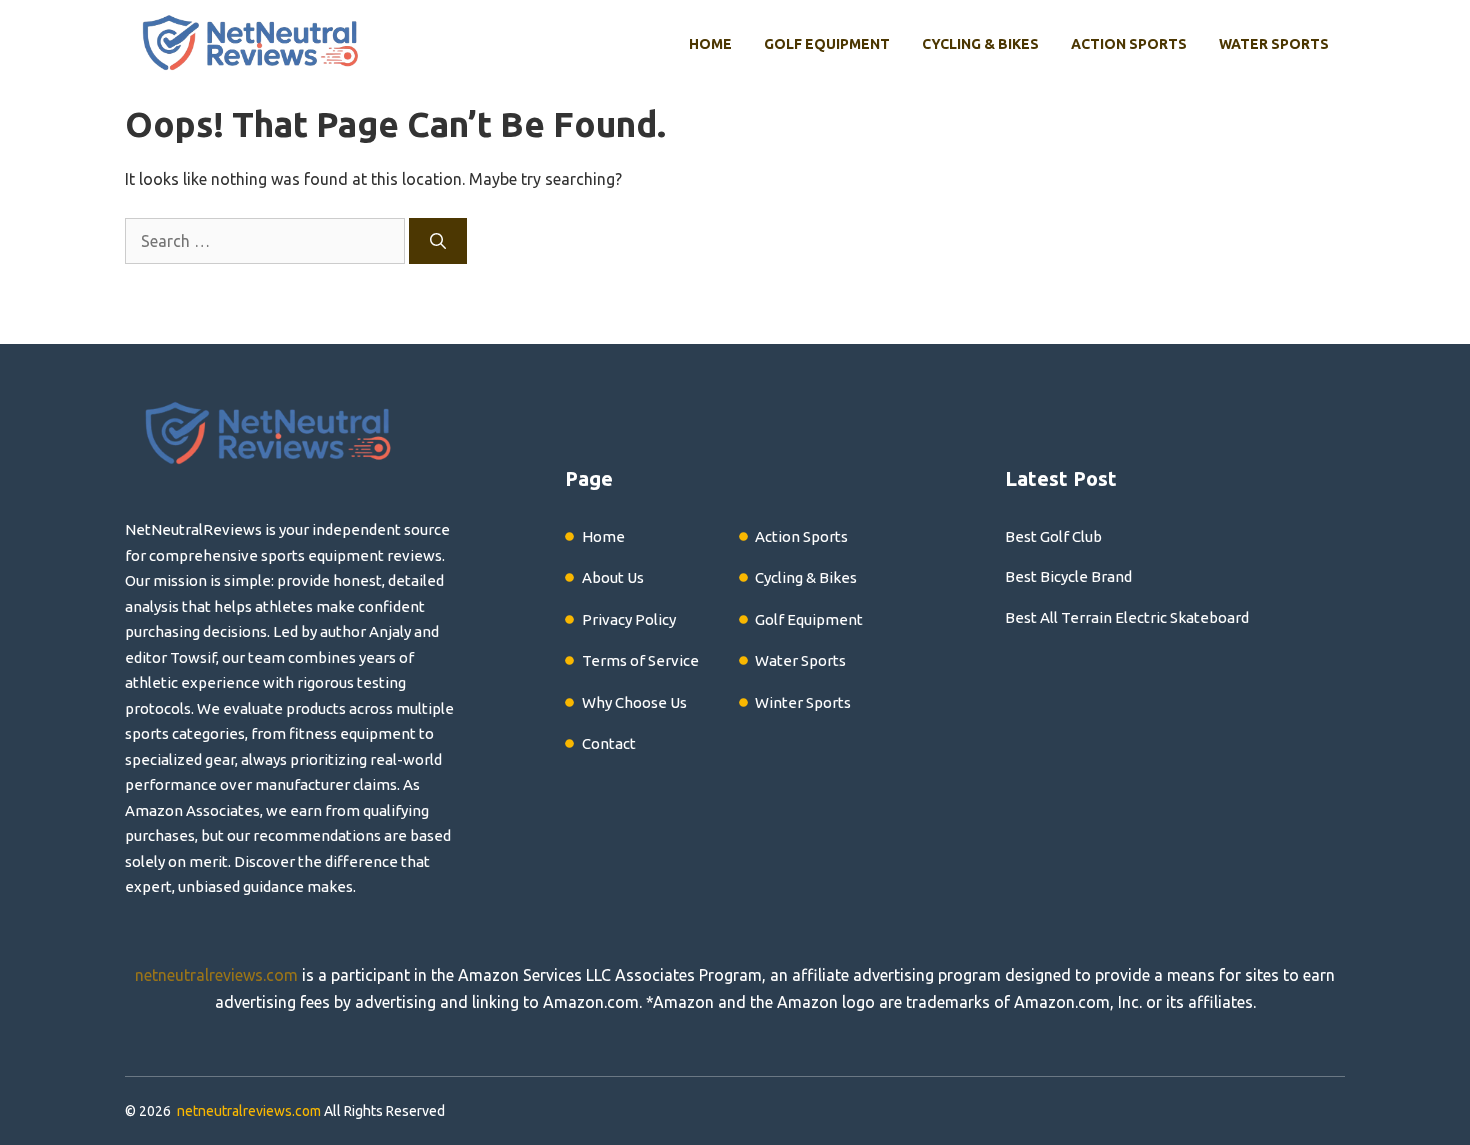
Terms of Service (640, 660)
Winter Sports (803, 702)
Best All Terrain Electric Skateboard (1127, 617)
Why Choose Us (634, 702)
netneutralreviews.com (216, 975)
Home (710, 44)
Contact (609, 743)
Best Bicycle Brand (1068, 576)
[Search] (438, 241)
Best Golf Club (1053, 536)
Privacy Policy (629, 619)
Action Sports (1129, 44)
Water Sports (1274, 44)
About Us (613, 577)
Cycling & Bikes (980, 44)
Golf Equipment (827, 44)
